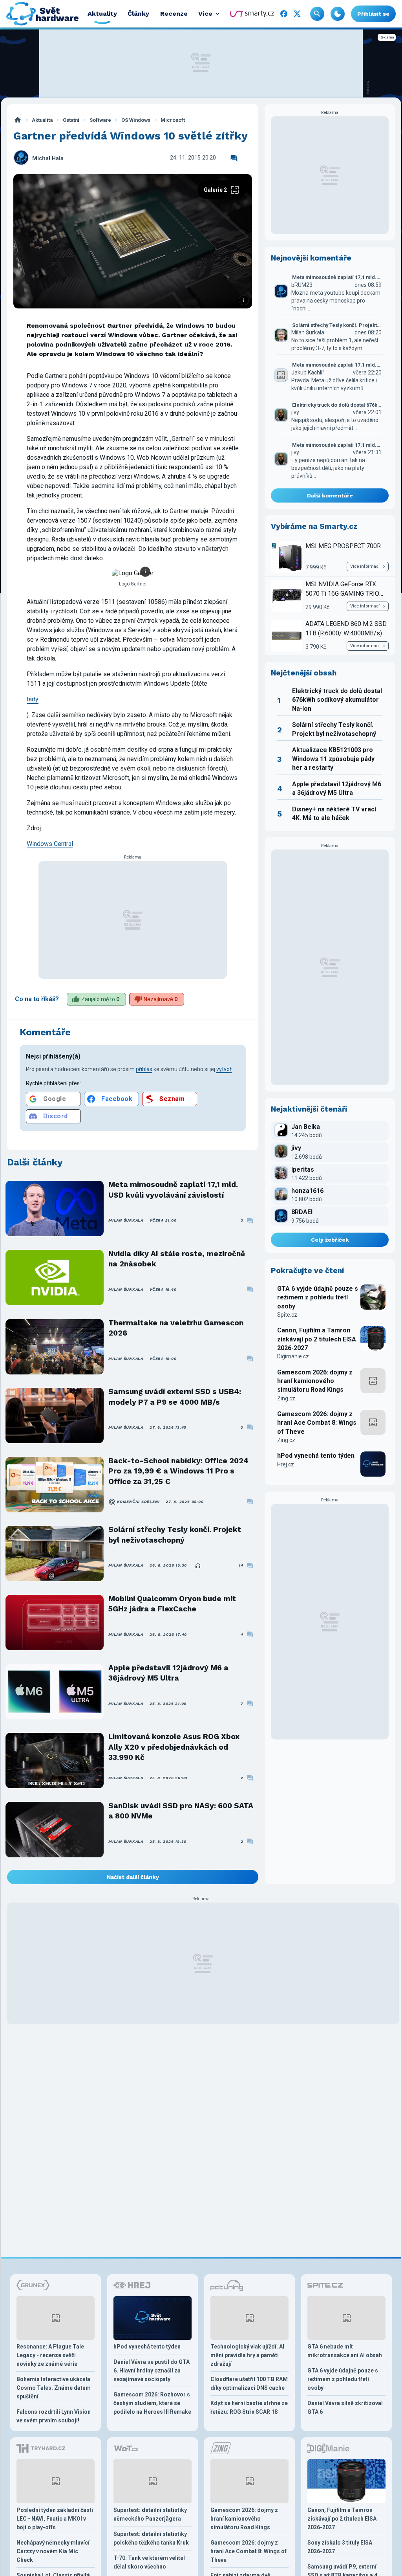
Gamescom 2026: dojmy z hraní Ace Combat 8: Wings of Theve (317, 1423)
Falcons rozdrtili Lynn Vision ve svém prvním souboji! (54, 2416)
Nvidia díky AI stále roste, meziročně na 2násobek (177, 1259)
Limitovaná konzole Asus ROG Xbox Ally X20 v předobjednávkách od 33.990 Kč (174, 1747)
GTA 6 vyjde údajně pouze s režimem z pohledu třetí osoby (318, 1297)
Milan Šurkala (126, 1220)
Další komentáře (330, 495)
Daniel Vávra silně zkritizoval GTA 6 (345, 2407)
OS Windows (136, 120)
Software (100, 120)
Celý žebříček (330, 1240)
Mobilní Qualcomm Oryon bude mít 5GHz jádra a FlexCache (172, 1604)
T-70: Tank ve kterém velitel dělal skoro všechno (149, 2562)
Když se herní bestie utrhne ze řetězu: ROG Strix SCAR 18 (249, 2407)
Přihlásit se (373, 14)
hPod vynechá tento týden (316, 1456)
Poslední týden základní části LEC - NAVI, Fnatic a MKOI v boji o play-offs (55, 2519)
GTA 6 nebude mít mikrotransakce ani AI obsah (345, 2351)
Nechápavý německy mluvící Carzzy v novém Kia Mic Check (53, 2551)
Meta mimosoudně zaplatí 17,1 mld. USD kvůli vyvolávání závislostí (173, 1190)
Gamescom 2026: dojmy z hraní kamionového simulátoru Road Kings (315, 1381)
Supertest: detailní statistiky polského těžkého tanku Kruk (151, 2538)
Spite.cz (287, 1315)
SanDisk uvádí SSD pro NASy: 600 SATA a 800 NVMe (181, 1811)
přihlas (144, 1069)
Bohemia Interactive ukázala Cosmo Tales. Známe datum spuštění (54, 2388)
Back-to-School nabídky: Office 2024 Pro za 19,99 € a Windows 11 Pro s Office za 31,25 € (178, 1471)
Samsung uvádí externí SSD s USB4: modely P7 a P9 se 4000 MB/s (175, 1397)
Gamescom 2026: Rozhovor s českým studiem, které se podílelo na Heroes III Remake (152, 2403)
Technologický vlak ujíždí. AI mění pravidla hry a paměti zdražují (247, 2355)
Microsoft (173, 120)
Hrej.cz (286, 1464)
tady (33, 699)
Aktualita (42, 120)
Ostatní (71, 120)
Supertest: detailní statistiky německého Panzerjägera (150, 2514)
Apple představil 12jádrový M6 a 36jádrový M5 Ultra (168, 1673)
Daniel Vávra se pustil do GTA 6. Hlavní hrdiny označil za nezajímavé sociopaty (152, 2371)
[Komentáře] (234, 158)
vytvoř (224, 1069)
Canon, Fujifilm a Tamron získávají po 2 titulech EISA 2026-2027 (317, 1339)
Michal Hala (48, 159)
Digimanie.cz (293, 1356)
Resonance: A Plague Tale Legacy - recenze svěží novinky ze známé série (50, 2355)
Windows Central (50, 844)
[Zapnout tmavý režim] (338, 14)
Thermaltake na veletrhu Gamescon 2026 (176, 1328)
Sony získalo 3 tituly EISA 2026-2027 (340, 2547)
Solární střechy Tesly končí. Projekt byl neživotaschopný (175, 1535)
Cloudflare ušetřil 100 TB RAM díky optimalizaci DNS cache (249, 2383)
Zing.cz (286, 1398)
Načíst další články (133, 1877)
